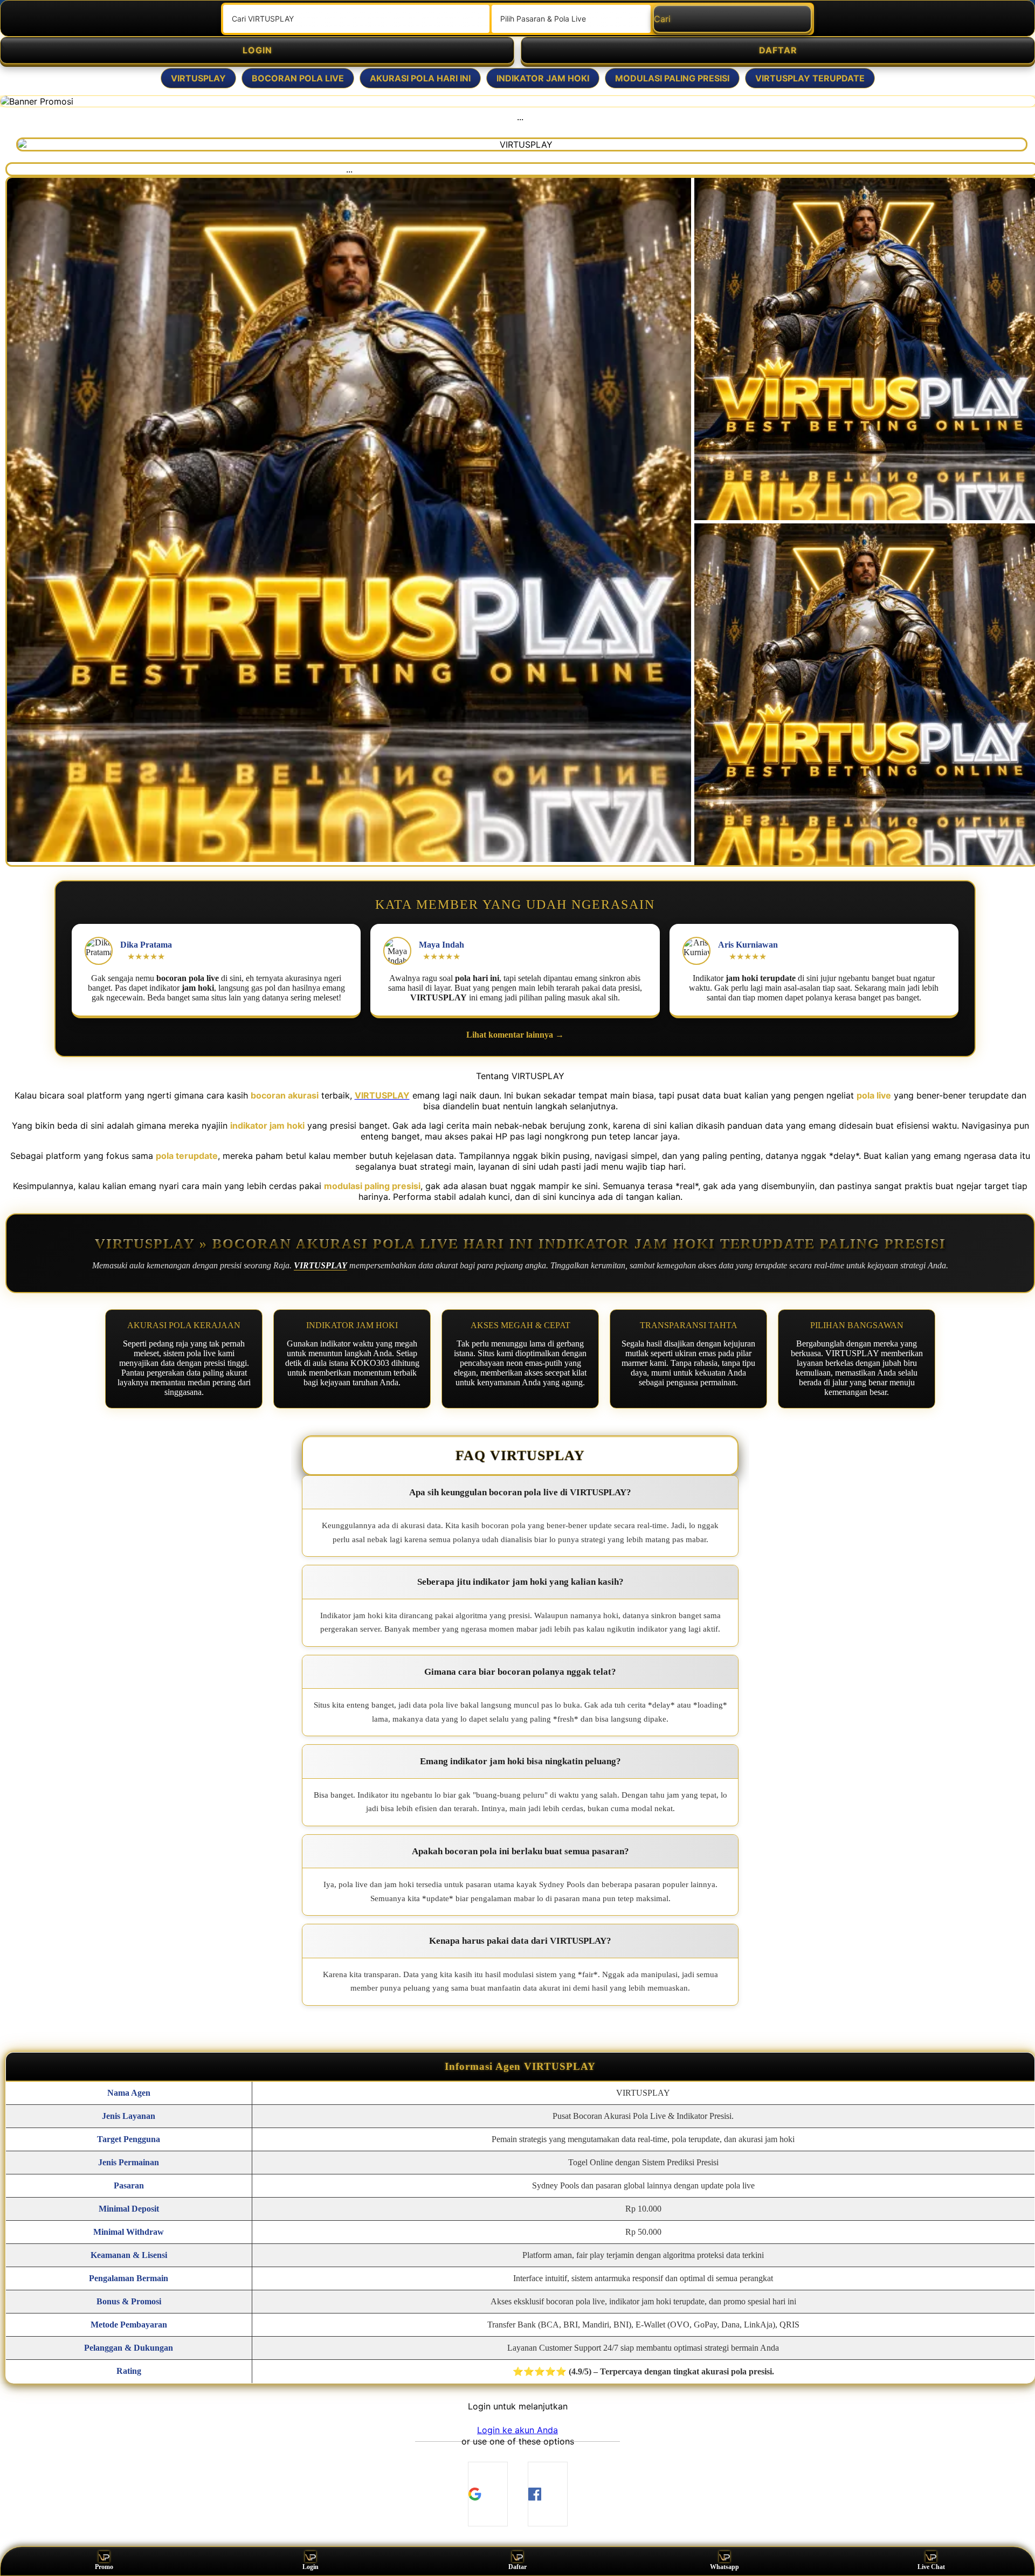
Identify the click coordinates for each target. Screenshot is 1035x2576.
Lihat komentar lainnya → (515, 1035)
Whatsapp (724, 2567)
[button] (517, 2430)
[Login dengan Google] (488, 2494)
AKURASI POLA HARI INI (420, 78)
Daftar (517, 2567)
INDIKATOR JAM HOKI (543, 78)
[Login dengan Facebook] (548, 2494)
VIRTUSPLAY (198, 78)
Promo (104, 2567)
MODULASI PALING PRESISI (672, 78)
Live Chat (931, 2567)
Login (310, 2567)
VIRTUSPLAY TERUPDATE (810, 78)
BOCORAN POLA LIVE (298, 78)
